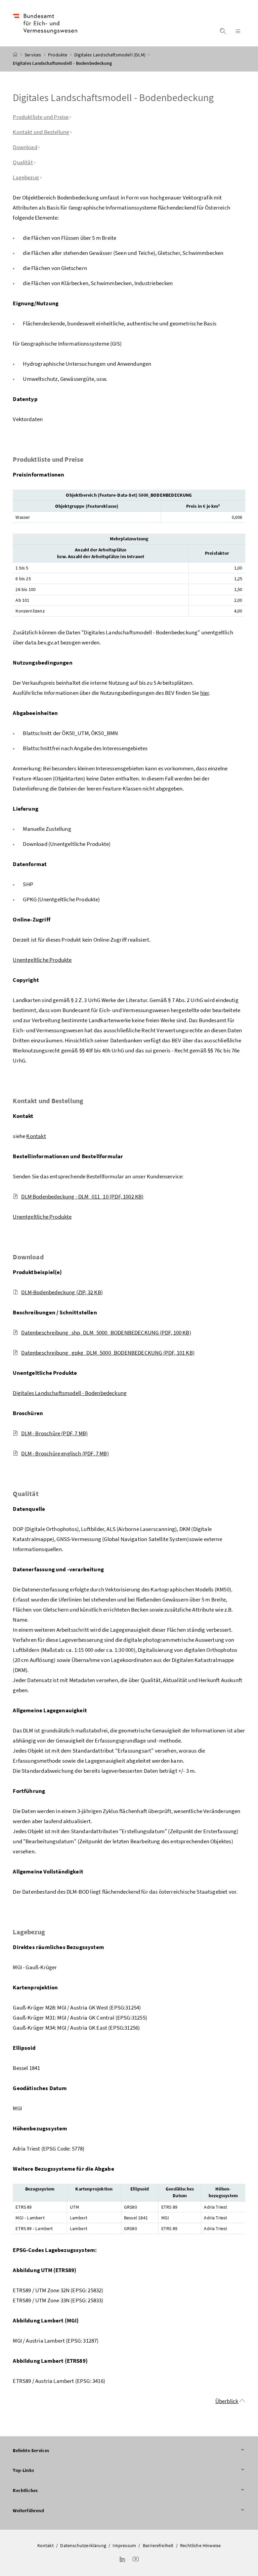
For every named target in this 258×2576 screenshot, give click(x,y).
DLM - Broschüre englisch (65, 1453)
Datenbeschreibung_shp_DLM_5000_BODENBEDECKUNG (106, 1332)
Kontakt (36, 1136)
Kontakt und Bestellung (41, 132)
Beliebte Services (31, 2450)
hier (205, 693)
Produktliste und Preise (41, 117)
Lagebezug (26, 177)
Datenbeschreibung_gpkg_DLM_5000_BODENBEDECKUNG (108, 1353)
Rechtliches (25, 2490)
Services (33, 55)
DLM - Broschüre (54, 1433)
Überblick (227, 2401)
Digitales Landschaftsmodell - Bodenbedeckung (70, 1393)
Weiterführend (28, 2511)
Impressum (124, 2545)
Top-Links (23, 2470)
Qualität (23, 162)
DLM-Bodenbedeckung (62, 1292)
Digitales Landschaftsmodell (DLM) (110, 55)
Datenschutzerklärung (83, 2545)
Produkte (58, 55)
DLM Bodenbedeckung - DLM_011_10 (82, 1196)
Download (25, 147)
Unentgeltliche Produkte (42, 960)
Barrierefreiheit (158, 2545)
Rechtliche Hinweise (200, 2545)
